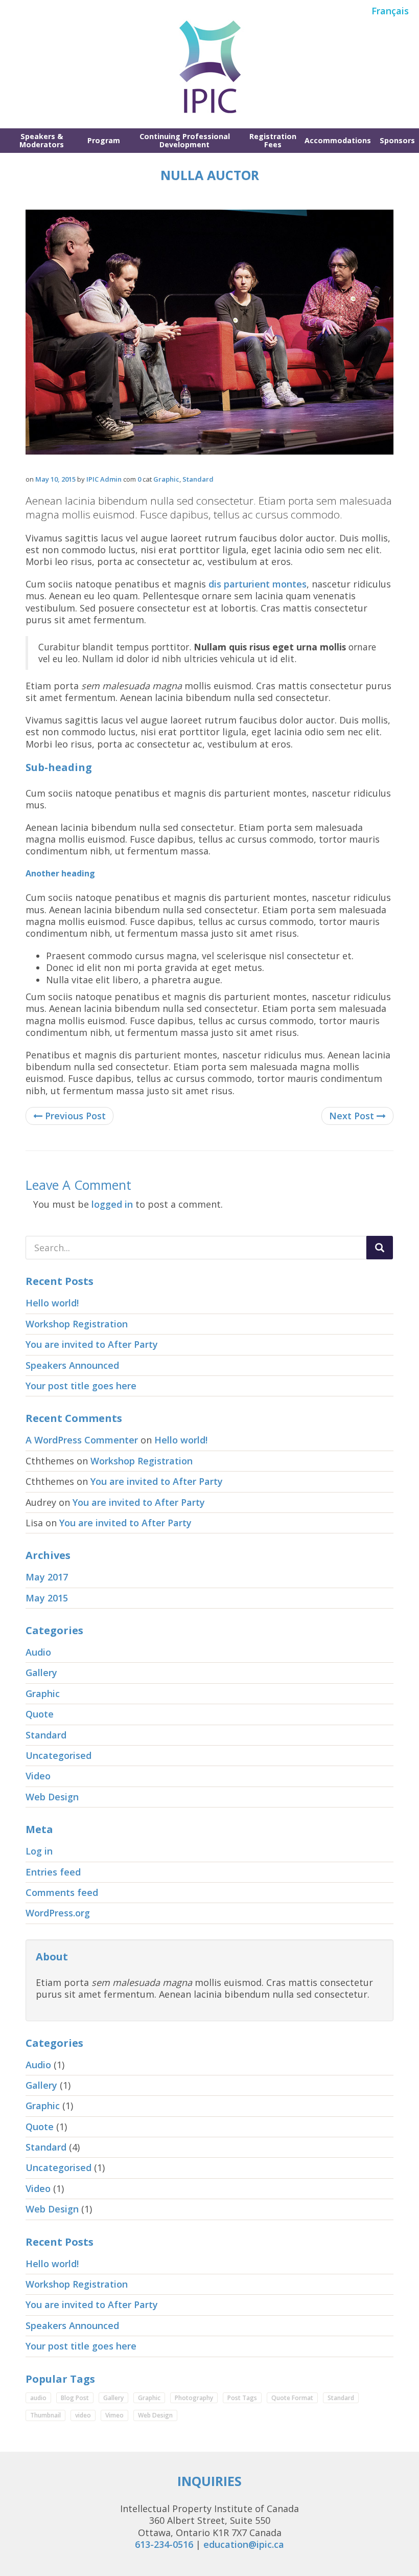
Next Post (353, 1116)
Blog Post (75, 2398)
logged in (112, 1204)
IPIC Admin (104, 479)
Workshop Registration (77, 1324)
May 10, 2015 (55, 479)
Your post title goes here (81, 1386)
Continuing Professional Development (185, 140)
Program (104, 140)
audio (38, 2398)
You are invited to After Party (92, 1344)
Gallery (41, 1673)
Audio (38, 1652)
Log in (39, 1851)
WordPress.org (58, 1913)
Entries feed (53, 1872)
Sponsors (397, 140)
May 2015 (47, 1598)
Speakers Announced (72, 1365)
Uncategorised (59, 1755)
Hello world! (52, 1303)
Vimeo (114, 2415)
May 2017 (47, 1577)
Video (38, 1776)
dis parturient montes (258, 584)
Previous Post (74, 1116)
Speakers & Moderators (42, 140)
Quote (40, 1714)
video (83, 2415)
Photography (194, 2398)
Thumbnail (45, 2415)
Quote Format (292, 2398)
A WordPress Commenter (82, 1440)
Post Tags (242, 2398)
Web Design (52, 1797)
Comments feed (62, 1892)
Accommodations (338, 140)
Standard (198, 479)
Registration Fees (273, 140)
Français (390, 11)
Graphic (166, 479)
